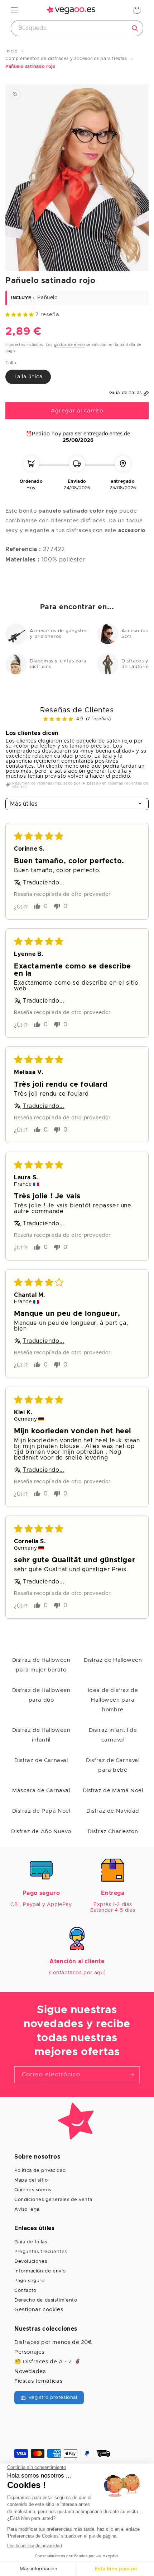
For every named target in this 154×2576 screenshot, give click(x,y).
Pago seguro (30, 2281)
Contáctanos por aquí (77, 1973)
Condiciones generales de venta (53, 2200)
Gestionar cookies (39, 2310)
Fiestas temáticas (38, 2381)
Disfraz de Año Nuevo (41, 1832)
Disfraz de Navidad (113, 1811)
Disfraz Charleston (113, 1832)
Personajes (29, 2352)
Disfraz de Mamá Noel (113, 1791)
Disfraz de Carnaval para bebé (113, 1765)
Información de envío (40, 2271)
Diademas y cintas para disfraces (58, 664)
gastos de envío (70, 345)
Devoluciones (31, 2261)
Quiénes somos (33, 2190)
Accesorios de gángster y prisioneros (58, 634)
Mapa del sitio (31, 2180)
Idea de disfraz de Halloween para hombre (113, 1700)
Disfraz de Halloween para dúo (41, 1695)
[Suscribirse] (131, 2075)
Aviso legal (28, 2209)
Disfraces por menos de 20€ (53, 2342)
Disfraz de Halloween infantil (41, 1735)
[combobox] (77, 28)
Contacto (25, 2291)
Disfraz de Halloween (113, 1660)
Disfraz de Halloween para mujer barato (41, 1665)
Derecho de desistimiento (46, 2300)
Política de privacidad (40, 2171)
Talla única (28, 377)
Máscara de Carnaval (41, 1791)
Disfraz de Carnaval (41, 1760)
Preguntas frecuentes (41, 2252)
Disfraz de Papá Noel (41, 1811)
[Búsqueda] (135, 28)
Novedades (30, 2371)
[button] (14, 10)
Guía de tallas (31, 2242)
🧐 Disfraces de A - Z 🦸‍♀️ (48, 2362)
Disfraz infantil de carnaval (113, 1735)
